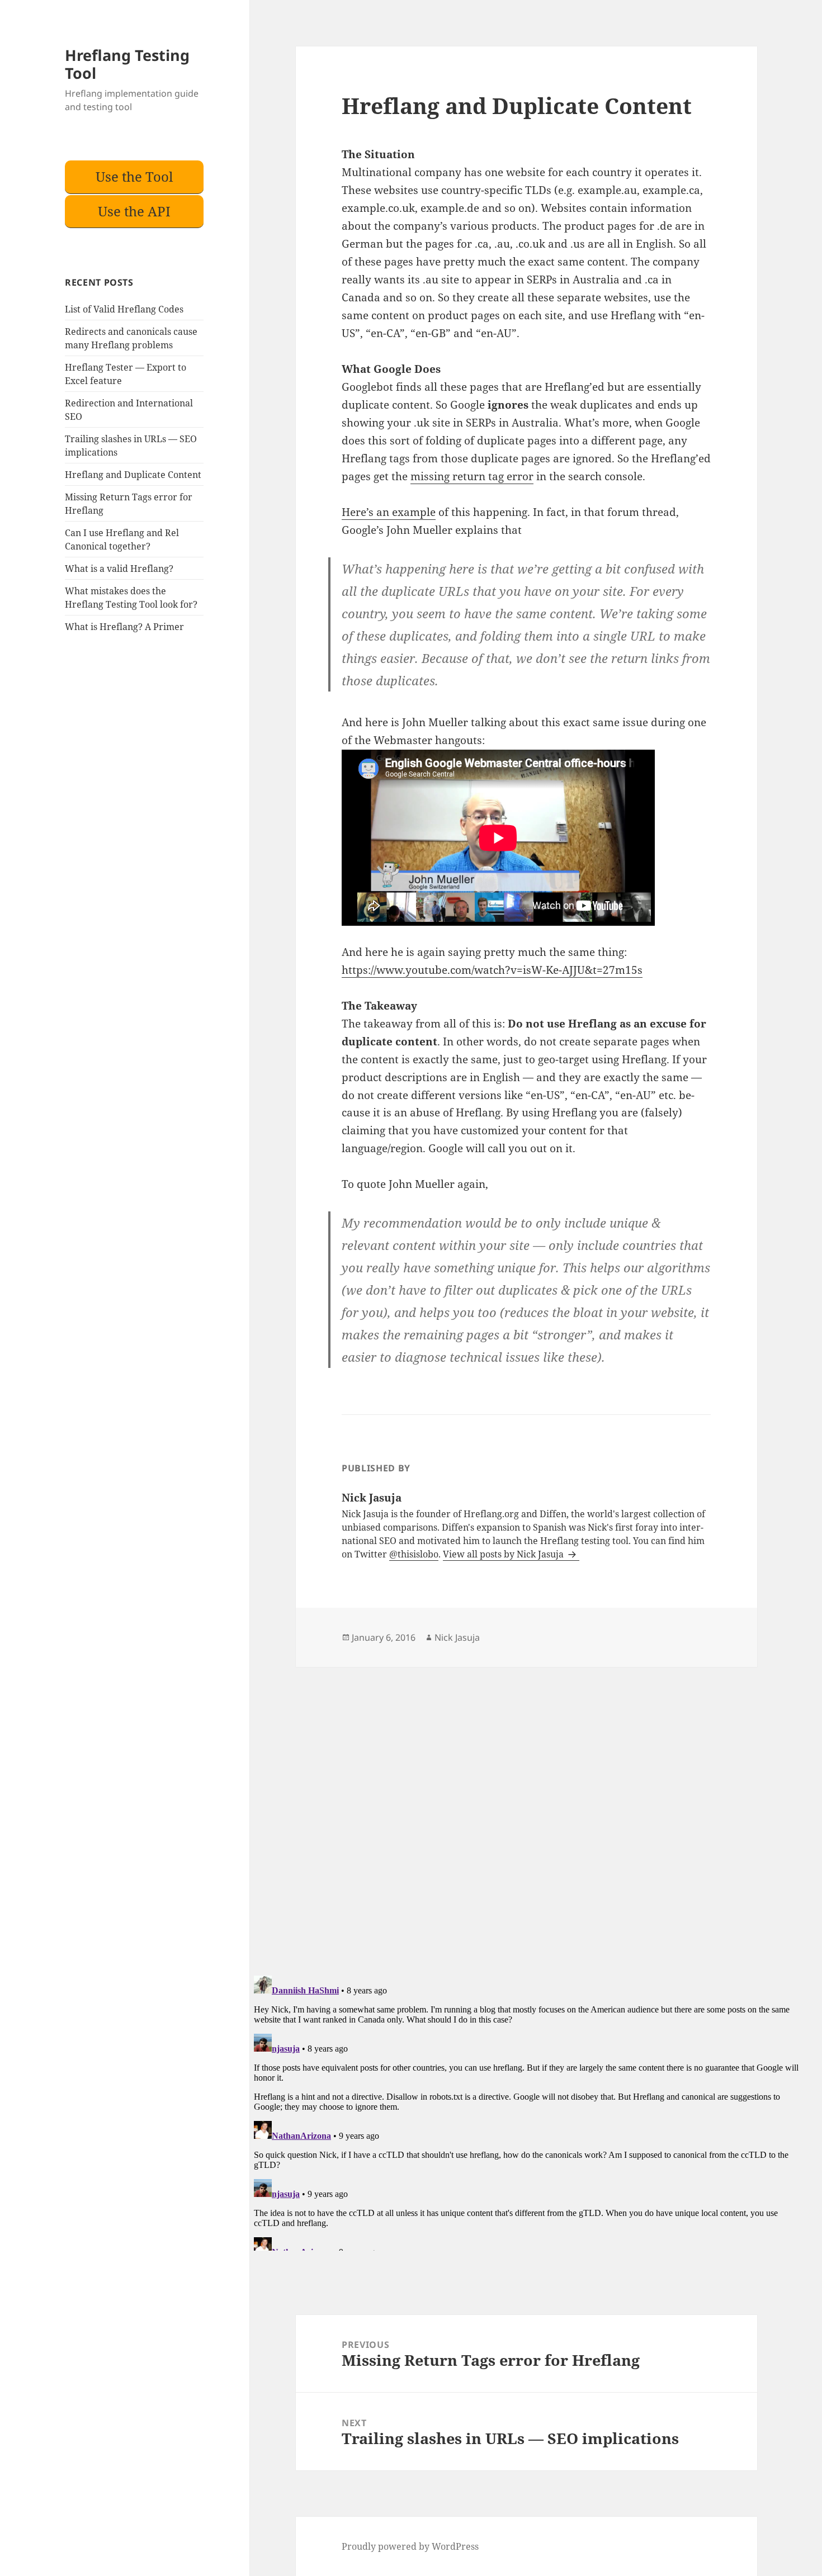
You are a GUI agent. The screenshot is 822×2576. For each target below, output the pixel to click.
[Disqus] (526, 1807)
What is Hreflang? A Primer (124, 627)
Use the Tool (134, 176)
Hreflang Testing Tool (127, 64)
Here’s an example (389, 512)
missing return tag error (472, 476)
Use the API (134, 211)
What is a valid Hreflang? (119, 569)
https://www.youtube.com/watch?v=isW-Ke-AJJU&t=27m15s (492, 970)
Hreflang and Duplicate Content (133, 475)
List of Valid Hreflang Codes (124, 309)
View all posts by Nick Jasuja (504, 1554)
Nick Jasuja (457, 1637)
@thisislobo (414, 1554)
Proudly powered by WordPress (410, 2546)
